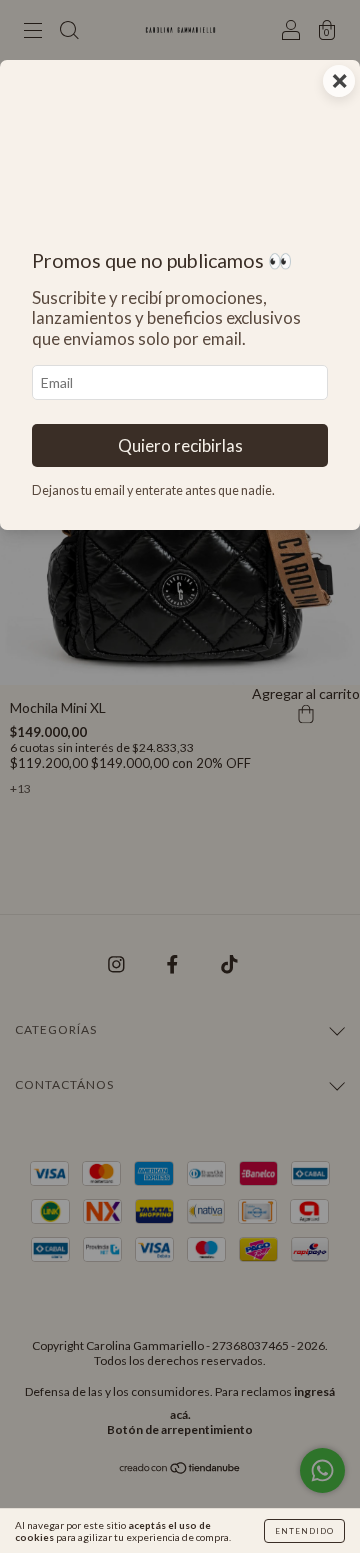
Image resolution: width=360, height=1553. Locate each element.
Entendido (304, 1531)
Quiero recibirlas (180, 445)
